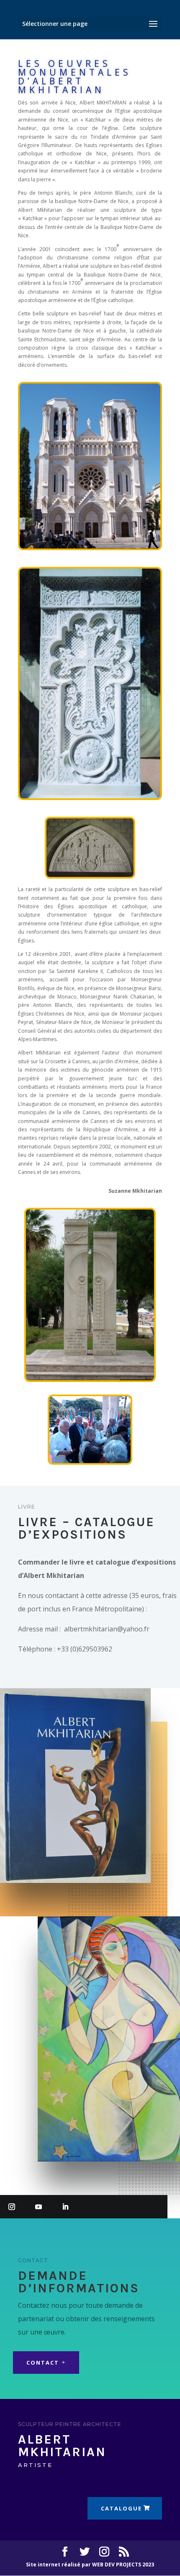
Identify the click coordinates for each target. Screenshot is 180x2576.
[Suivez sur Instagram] (12, 2207)
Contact (43, 2363)
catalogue (121, 2508)
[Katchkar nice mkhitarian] (90, 796)
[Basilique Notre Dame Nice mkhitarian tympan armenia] (90, 547)
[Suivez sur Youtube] (39, 2207)
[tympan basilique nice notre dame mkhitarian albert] (90, 877)
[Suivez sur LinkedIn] (65, 2207)
